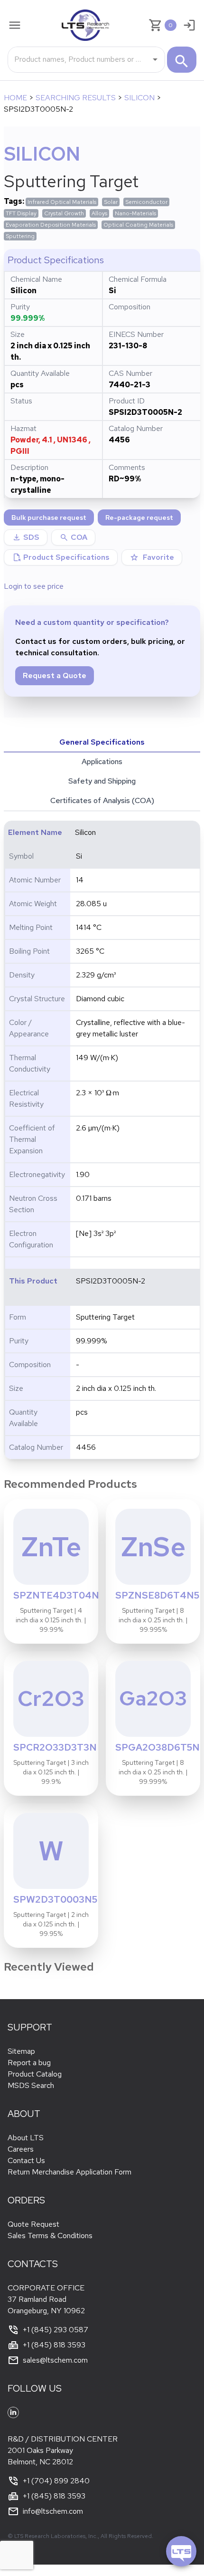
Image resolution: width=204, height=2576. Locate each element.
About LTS (26, 2138)
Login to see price (34, 586)
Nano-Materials (135, 213)
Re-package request (139, 517)
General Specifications (102, 742)
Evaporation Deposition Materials (51, 225)
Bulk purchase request (49, 517)
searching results (76, 98)
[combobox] (79, 59)
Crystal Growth (64, 213)
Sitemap (21, 2051)
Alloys (99, 213)
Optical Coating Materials (138, 225)
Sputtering (20, 236)
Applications (102, 761)
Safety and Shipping (102, 781)
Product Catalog (35, 2074)
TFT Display (21, 213)
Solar (111, 202)
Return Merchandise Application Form (70, 2172)
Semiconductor (146, 202)
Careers (21, 2149)
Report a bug (29, 2063)
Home (15, 98)
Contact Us (26, 2160)
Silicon (139, 98)
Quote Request (33, 2224)
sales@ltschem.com (55, 2360)
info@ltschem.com (53, 2511)
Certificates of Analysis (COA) (102, 800)
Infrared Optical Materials (62, 202)
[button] (73, 537)
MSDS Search (31, 2085)
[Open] (155, 59)
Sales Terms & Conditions (50, 2236)
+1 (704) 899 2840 (56, 2481)
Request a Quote (55, 675)
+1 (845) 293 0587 (56, 2330)
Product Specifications (61, 557)
